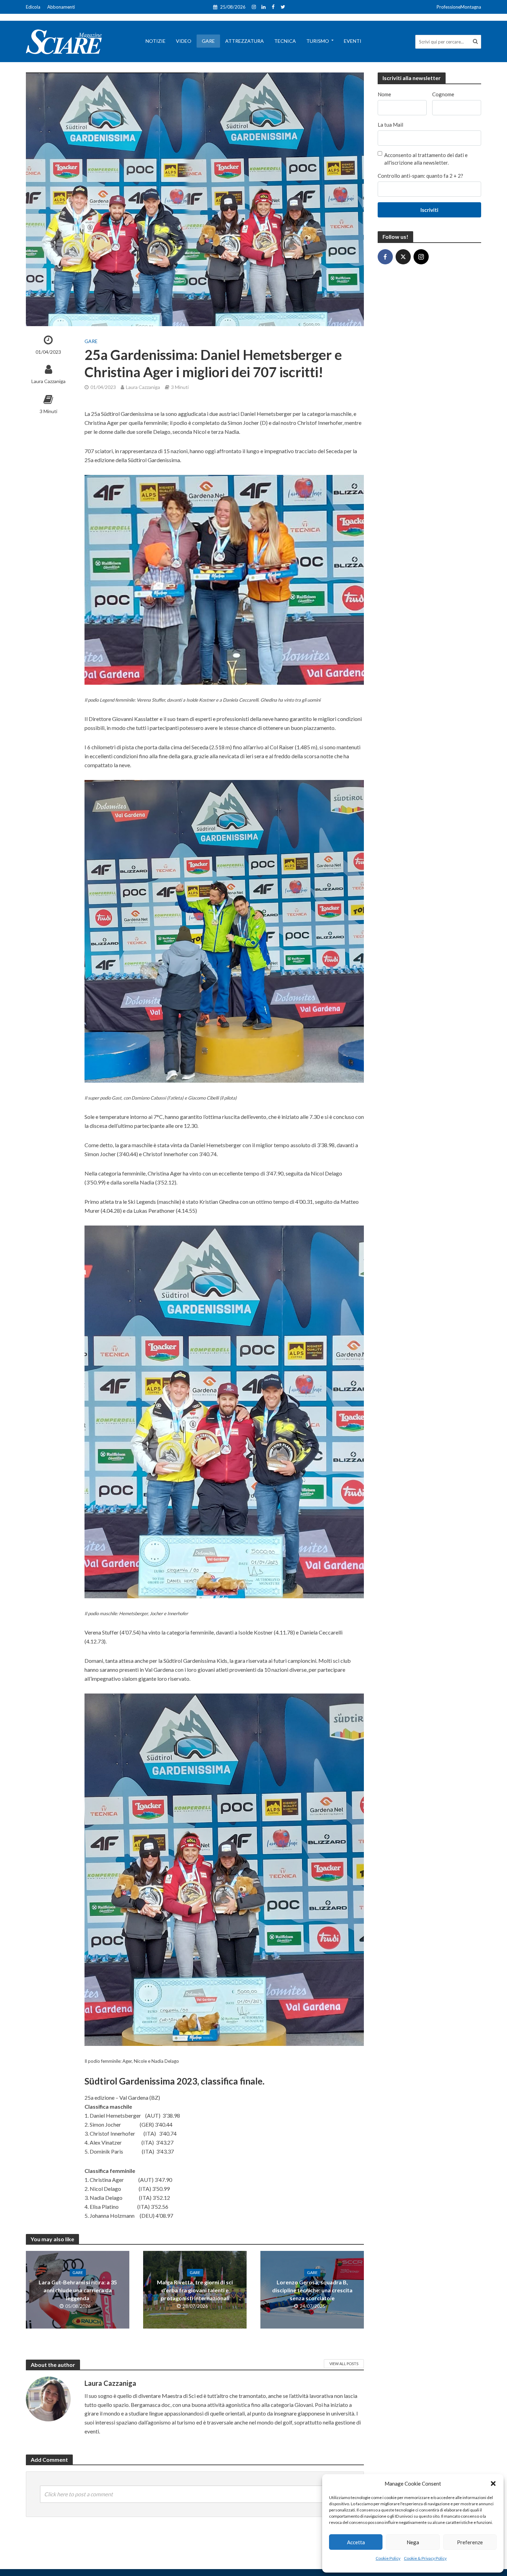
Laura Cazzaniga (48, 381)
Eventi (353, 41)
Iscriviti (429, 210)
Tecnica (285, 41)
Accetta (356, 2542)
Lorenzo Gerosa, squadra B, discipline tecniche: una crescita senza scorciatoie (312, 2290)
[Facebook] (385, 257)
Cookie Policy (388, 2558)
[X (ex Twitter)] (403, 257)
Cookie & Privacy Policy (425, 2558)
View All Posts (344, 2364)
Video (184, 41)
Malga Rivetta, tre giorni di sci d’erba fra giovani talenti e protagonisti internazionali (195, 2290)
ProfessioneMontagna (459, 7)
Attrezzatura (245, 41)
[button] (493, 2484)
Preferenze (470, 2542)
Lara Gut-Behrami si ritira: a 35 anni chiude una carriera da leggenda (78, 2290)
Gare (208, 41)
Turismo (318, 41)
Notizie (156, 41)
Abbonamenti (61, 7)
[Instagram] (421, 257)
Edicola (33, 7)
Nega (413, 2542)
